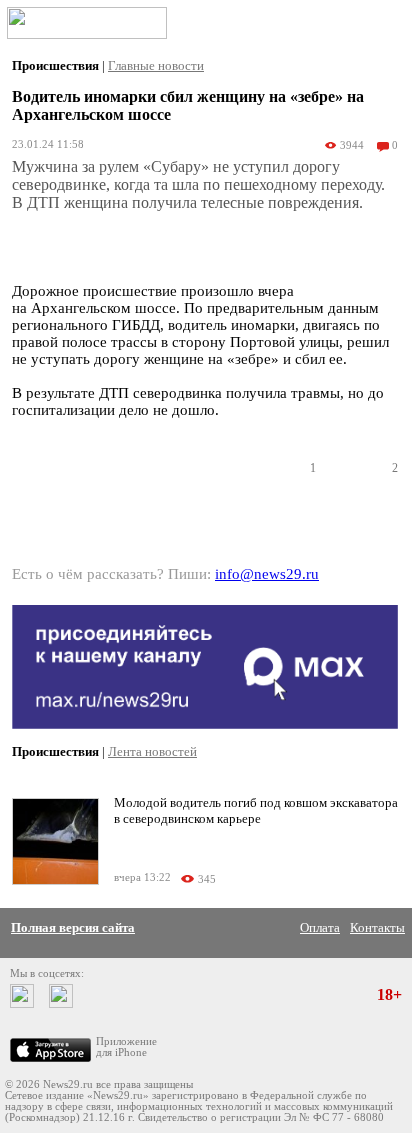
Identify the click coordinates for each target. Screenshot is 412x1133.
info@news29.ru (267, 574)
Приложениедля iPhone (126, 1047)
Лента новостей (152, 751)
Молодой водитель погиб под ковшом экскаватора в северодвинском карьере (256, 810)
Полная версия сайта (73, 927)
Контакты (377, 927)
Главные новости (156, 65)
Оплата (320, 927)
